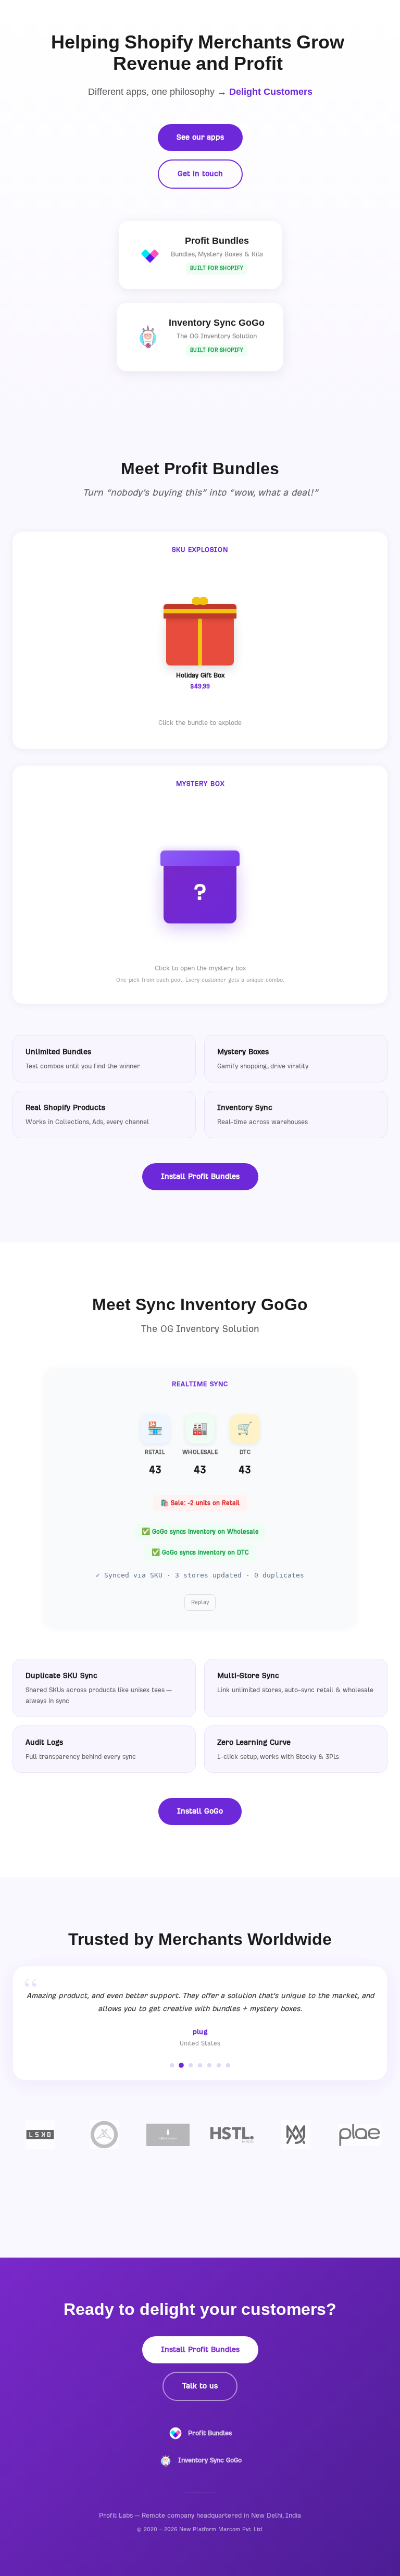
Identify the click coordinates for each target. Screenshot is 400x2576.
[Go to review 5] (209, 2065)
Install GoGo (200, 1811)
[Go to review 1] (172, 2065)
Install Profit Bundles (200, 1176)
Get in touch (200, 174)
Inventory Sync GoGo (210, 2460)
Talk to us (200, 2386)
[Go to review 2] (181, 2065)
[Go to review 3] (191, 2065)
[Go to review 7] (228, 2065)
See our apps (200, 137)
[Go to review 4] (200, 2065)
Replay (200, 1602)
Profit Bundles (210, 2433)
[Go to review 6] (219, 2065)
